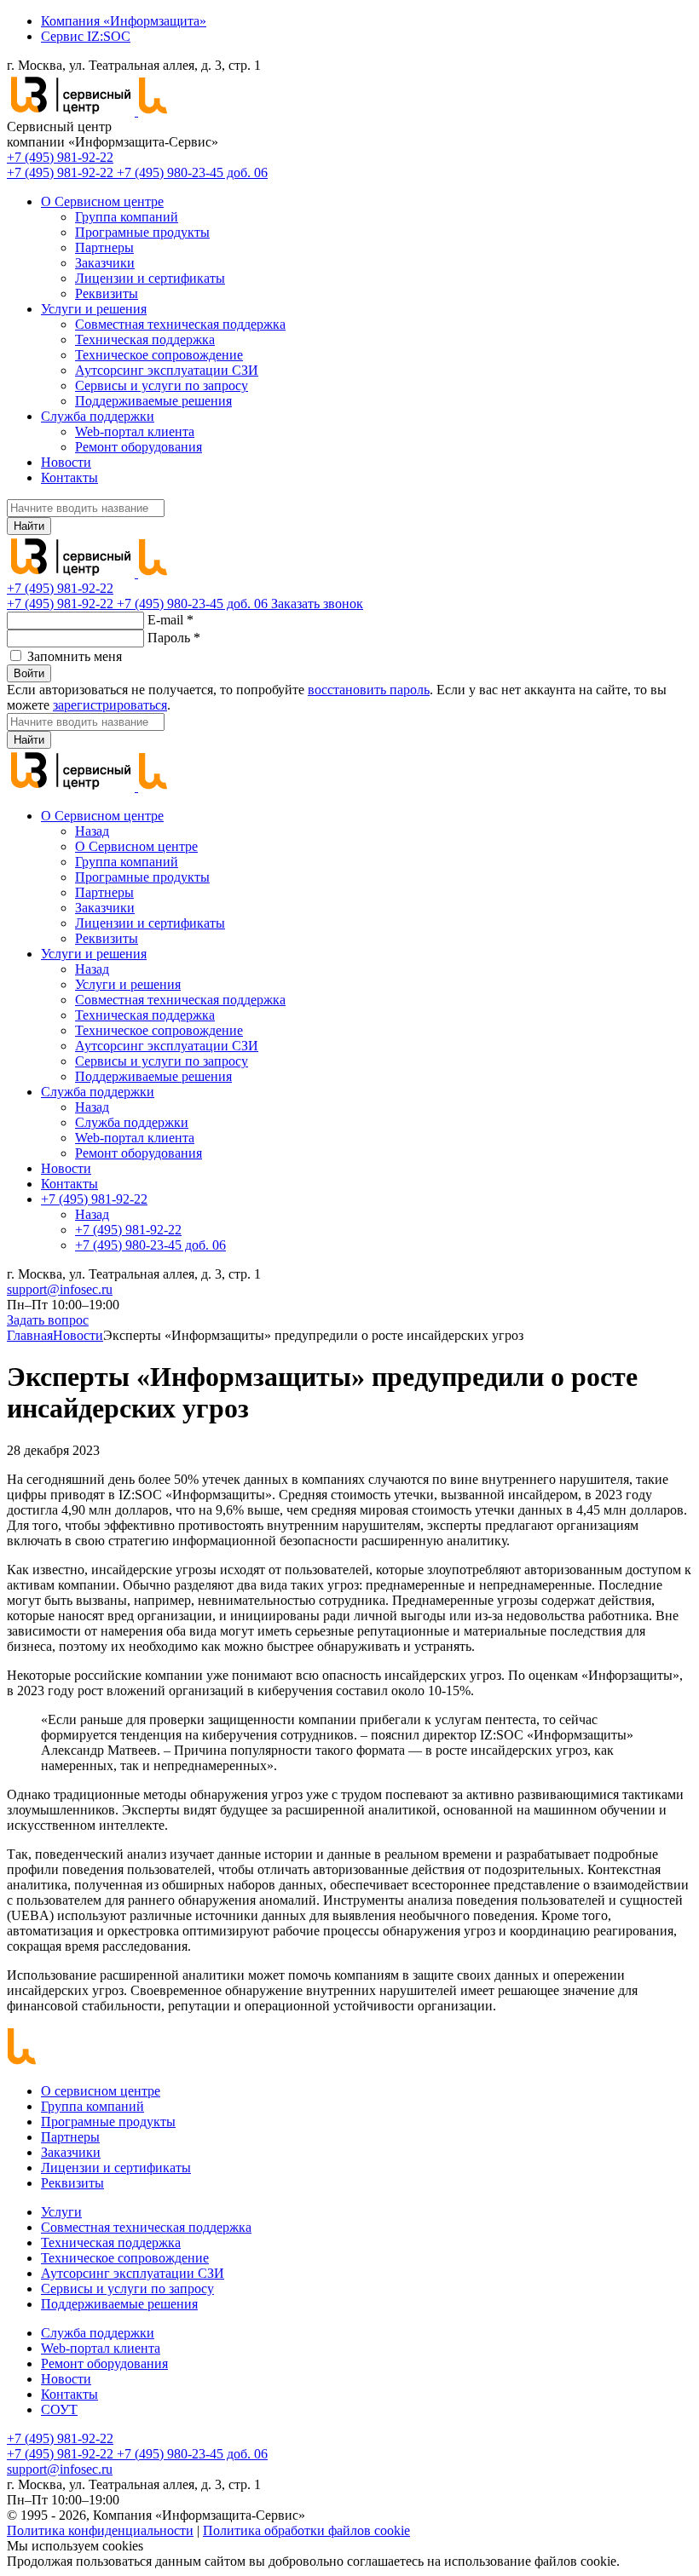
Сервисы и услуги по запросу (162, 385)
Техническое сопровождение (159, 355)
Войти (29, 673)
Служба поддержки (98, 416)
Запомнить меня (75, 656)
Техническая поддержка (145, 339)
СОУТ (59, 2409)
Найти (29, 526)
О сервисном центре (101, 2091)
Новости (66, 462)
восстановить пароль (369, 690)
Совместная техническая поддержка (180, 324)
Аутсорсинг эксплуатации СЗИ (167, 370)
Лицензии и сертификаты (150, 278)
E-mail (170, 620)
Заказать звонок (317, 604)
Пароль (174, 638)
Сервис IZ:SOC (86, 36)
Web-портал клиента (135, 431)
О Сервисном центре (102, 201)
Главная (30, 1335)
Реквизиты (107, 293)
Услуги (61, 2212)
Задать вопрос (48, 1320)
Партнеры (104, 247)
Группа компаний (127, 217)
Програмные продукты (142, 232)
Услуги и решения (94, 309)
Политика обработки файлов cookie (306, 2530)
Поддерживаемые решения (153, 401)
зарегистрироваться (110, 705)
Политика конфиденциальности (100, 2530)
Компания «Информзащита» (124, 21)
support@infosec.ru (60, 1289)
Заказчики (105, 263)
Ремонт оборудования (139, 447)
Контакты (69, 477)
